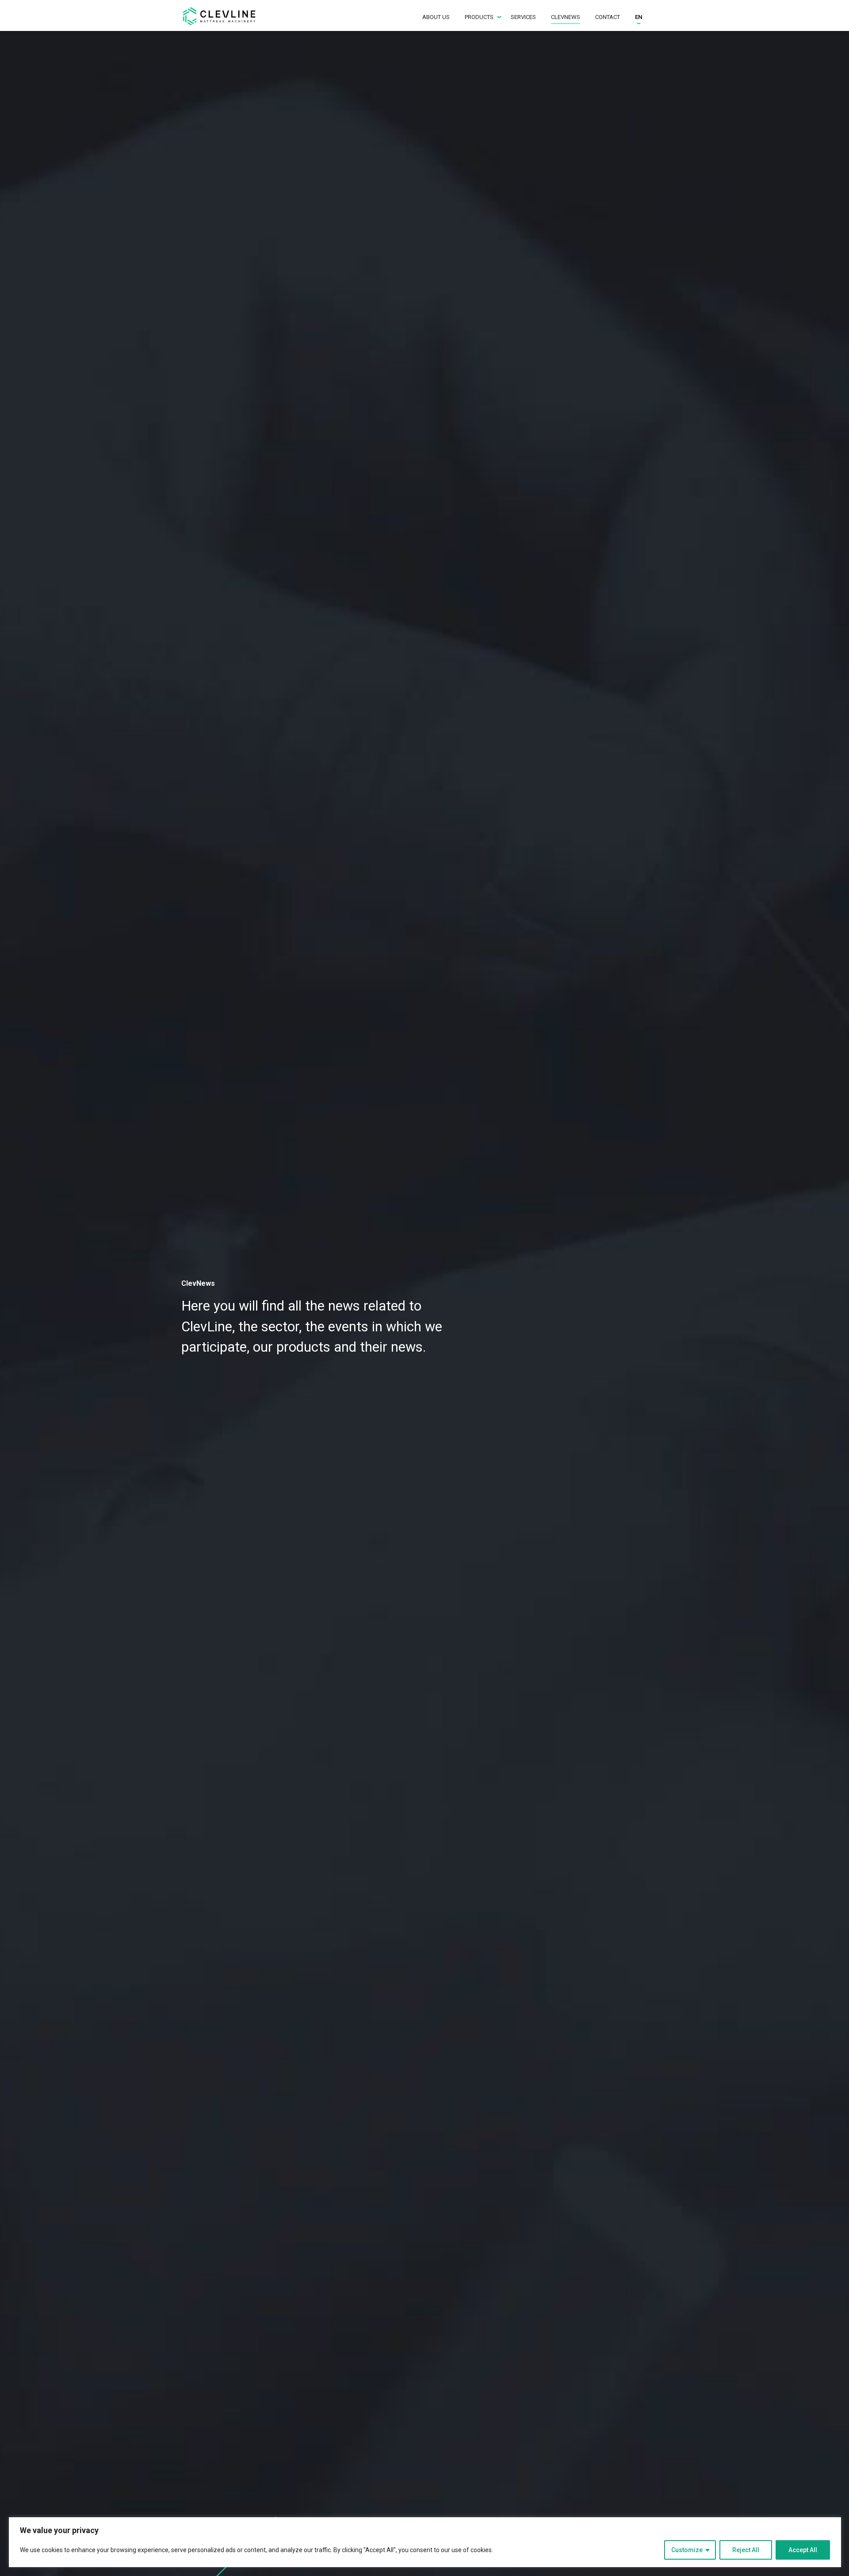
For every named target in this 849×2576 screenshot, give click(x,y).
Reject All (746, 2550)
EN (639, 17)
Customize (687, 2550)
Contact (608, 17)
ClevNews (566, 17)
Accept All (803, 2550)
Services (523, 17)
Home (223, 16)
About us (436, 17)
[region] (425, 2542)
